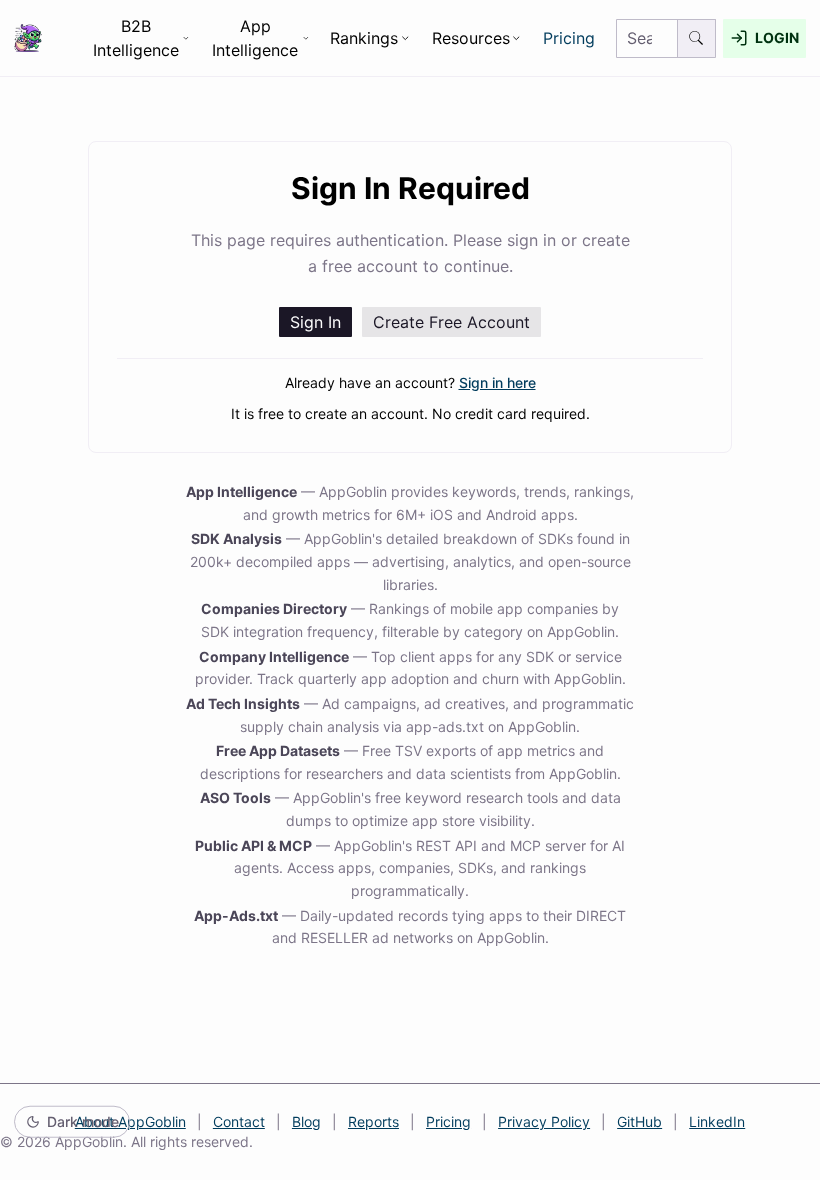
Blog (306, 1121)
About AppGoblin (130, 1121)
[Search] (697, 38)
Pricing (569, 38)
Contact (239, 1121)
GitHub (639, 1121)
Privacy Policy (544, 1121)
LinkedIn (717, 1121)
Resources (471, 38)
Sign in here (497, 382)
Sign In (315, 322)
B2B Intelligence (136, 38)
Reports (373, 1121)
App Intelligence (255, 38)
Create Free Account (451, 322)
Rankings (364, 38)
